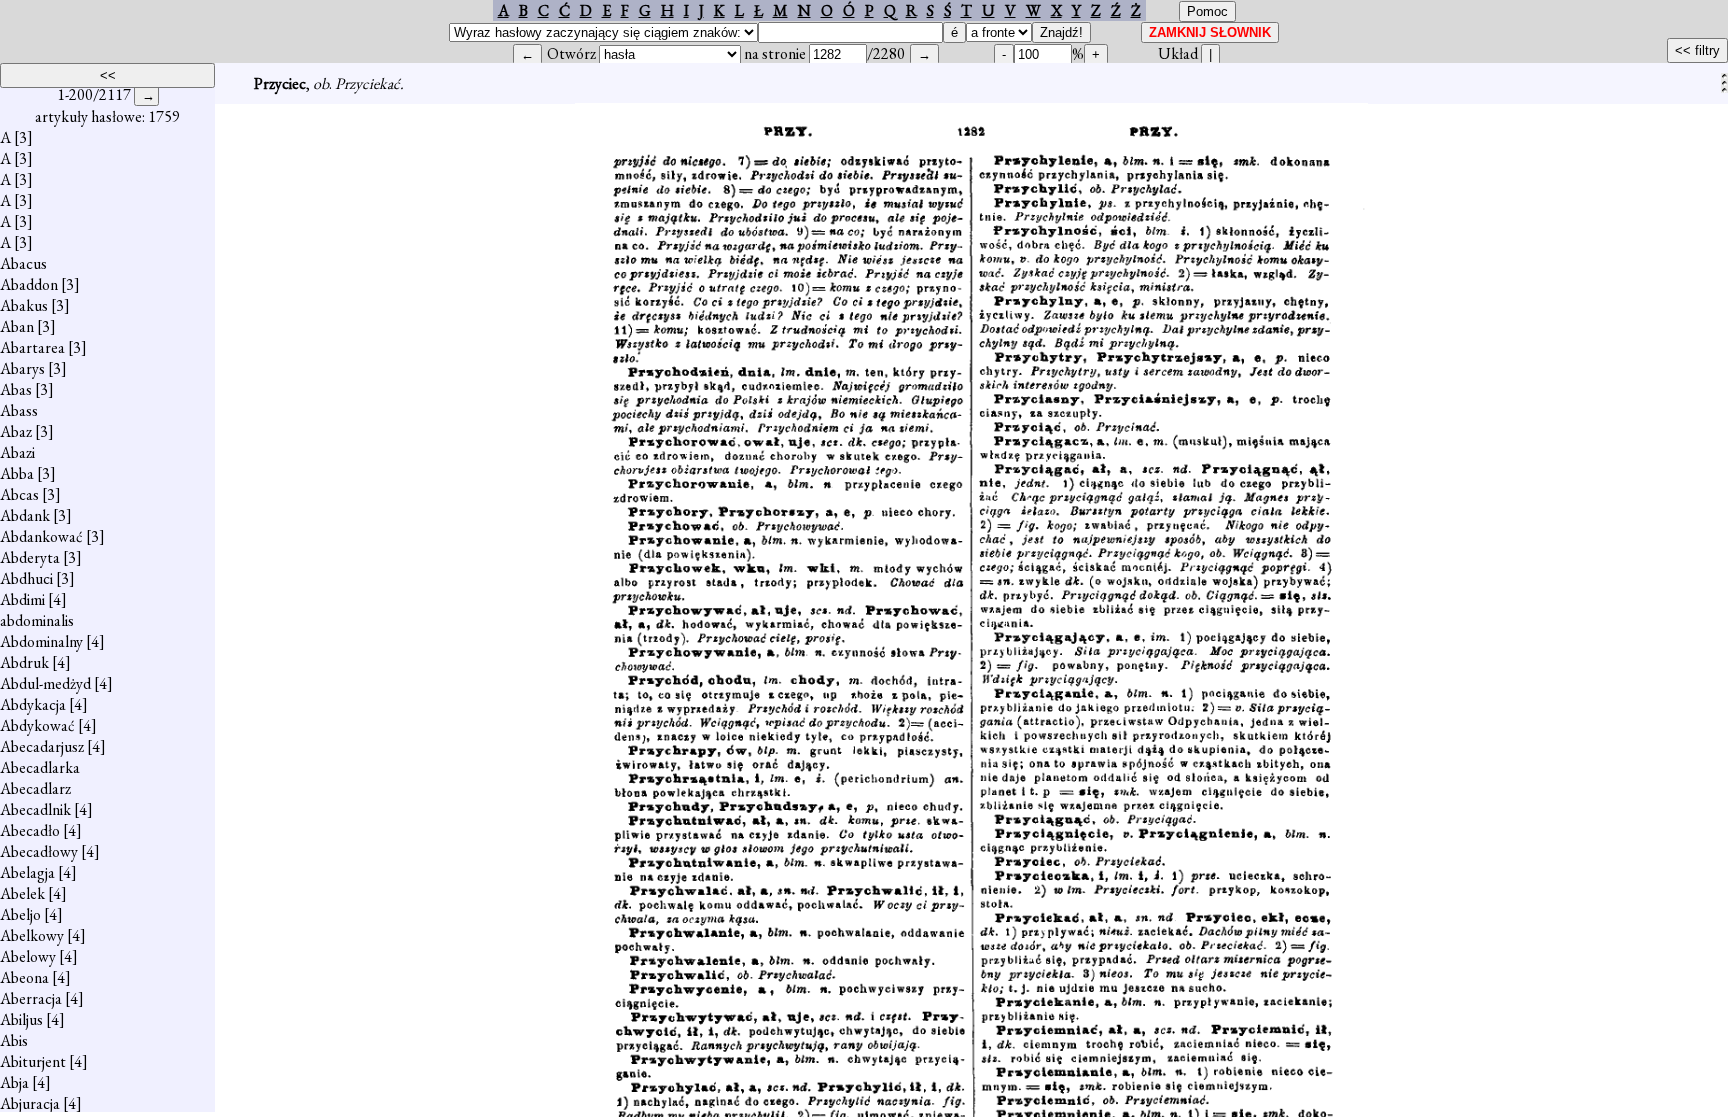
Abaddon (29, 284)
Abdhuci (26, 578)
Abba (17, 473)
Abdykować (37, 725)
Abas (16, 389)
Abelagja (27, 872)
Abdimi (22, 599)
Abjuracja (30, 1103)
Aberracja (31, 998)
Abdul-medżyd (45, 683)
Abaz (16, 431)
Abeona (24, 977)
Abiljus (21, 1019)
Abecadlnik (35, 809)
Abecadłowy (39, 851)
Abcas (19, 494)
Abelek (22, 893)
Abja (14, 1082)
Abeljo (20, 914)
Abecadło (30, 830)
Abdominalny (41, 641)
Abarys (22, 368)
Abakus (24, 305)
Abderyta (30, 557)
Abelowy (28, 956)
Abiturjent (33, 1061)
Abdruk (24, 662)
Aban (17, 326)
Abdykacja (33, 704)
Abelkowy (32, 935)
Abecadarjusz (42, 746)
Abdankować (41, 536)
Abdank (25, 515)
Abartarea (32, 347)
